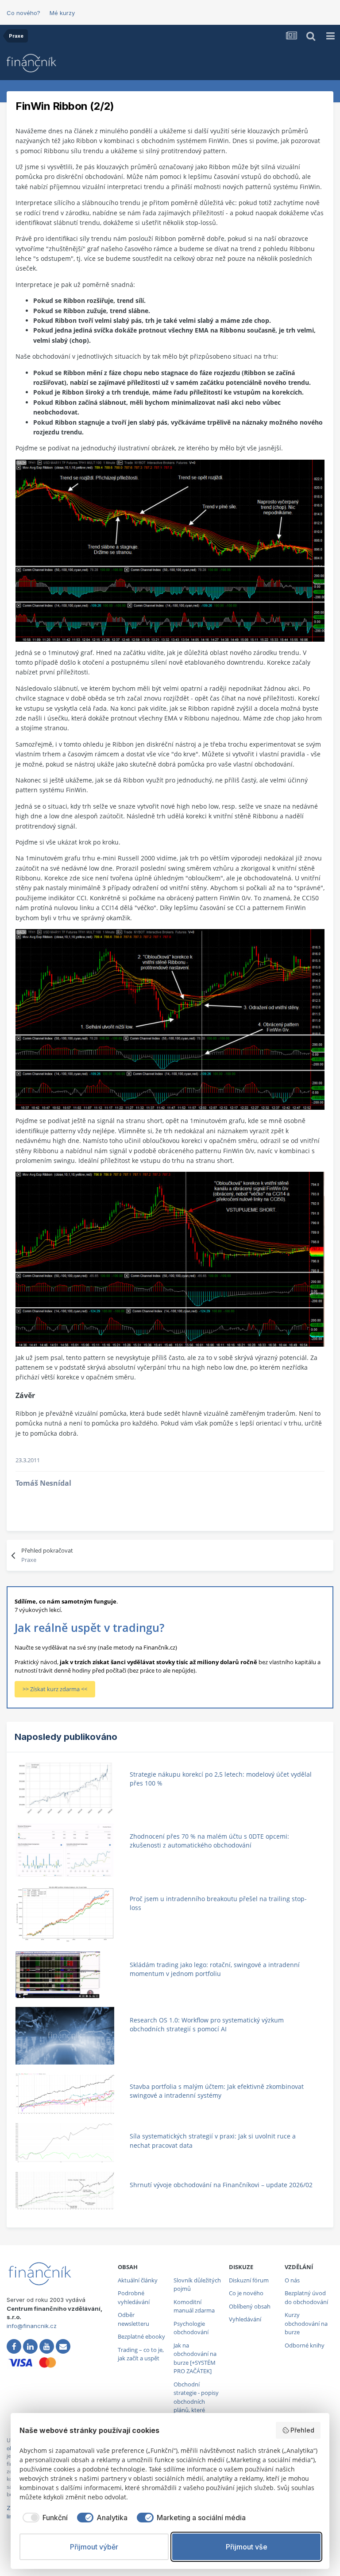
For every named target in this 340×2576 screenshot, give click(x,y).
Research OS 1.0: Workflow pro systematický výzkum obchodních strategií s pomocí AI (207, 2025)
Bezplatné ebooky (141, 2336)
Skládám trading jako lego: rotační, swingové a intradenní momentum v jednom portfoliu (215, 1969)
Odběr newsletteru (133, 2319)
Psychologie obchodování (191, 2328)
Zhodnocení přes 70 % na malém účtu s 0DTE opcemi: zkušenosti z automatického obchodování (209, 1841)
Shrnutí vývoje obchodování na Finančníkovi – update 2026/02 (221, 2185)
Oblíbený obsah (250, 2306)
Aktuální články (138, 2280)
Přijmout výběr (94, 2547)
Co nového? (23, 13)
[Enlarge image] (170, 550)
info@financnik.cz (32, 2326)
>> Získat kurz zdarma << (55, 1689)
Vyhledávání (245, 2319)
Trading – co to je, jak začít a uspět (141, 2354)
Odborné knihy (305, 2345)
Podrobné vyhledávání (134, 2297)
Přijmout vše (247, 2547)
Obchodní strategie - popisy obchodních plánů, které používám (196, 2402)
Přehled (302, 2430)
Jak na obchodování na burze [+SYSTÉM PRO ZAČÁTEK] (195, 2358)
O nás (292, 2280)
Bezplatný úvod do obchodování (306, 2297)
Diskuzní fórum (249, 2280)
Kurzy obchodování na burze (306, 2323)
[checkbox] (44, 2518)
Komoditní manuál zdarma (194, 2306)
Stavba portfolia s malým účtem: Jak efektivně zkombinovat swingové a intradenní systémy (217, 2091)
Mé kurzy (62, 13)
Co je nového (246, 2293)
